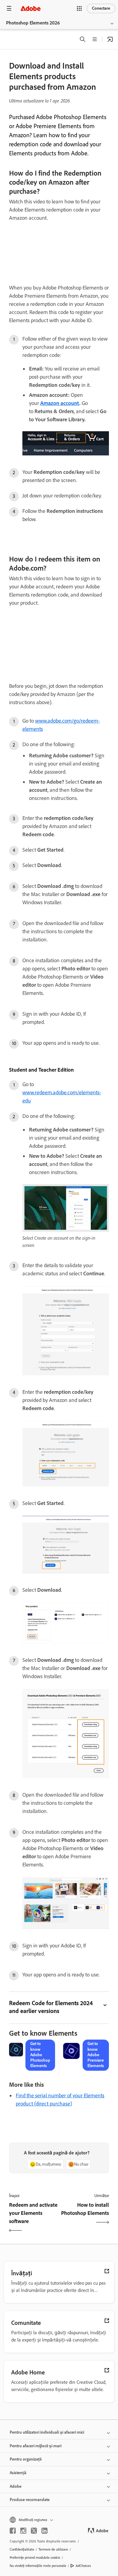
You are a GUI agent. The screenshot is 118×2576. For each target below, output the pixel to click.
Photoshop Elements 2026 (33, 23)
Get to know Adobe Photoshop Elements (40, 2055)
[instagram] (23, 2531)
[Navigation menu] (9, 8)
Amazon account (60, 403)
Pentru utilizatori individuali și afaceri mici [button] (47, 2432)
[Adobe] (31, 8)
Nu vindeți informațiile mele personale (38, 2566)
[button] (79, 8)
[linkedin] (44, 2531)
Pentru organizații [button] (26, 2459)
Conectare (101, 8)
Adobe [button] (16, 2486)
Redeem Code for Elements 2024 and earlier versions (51, 2007)
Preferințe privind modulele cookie (35, 2558)
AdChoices (83, 2566)
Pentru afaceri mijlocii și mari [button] (36, 2446)
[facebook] (13, 2531)
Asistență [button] (18, 2473)
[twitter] (34, 2531)
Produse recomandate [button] (30, 2500)
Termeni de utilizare (53, 2549)
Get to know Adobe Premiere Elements (96, 2055)
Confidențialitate (22, 2549)
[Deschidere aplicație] (110, 39)
